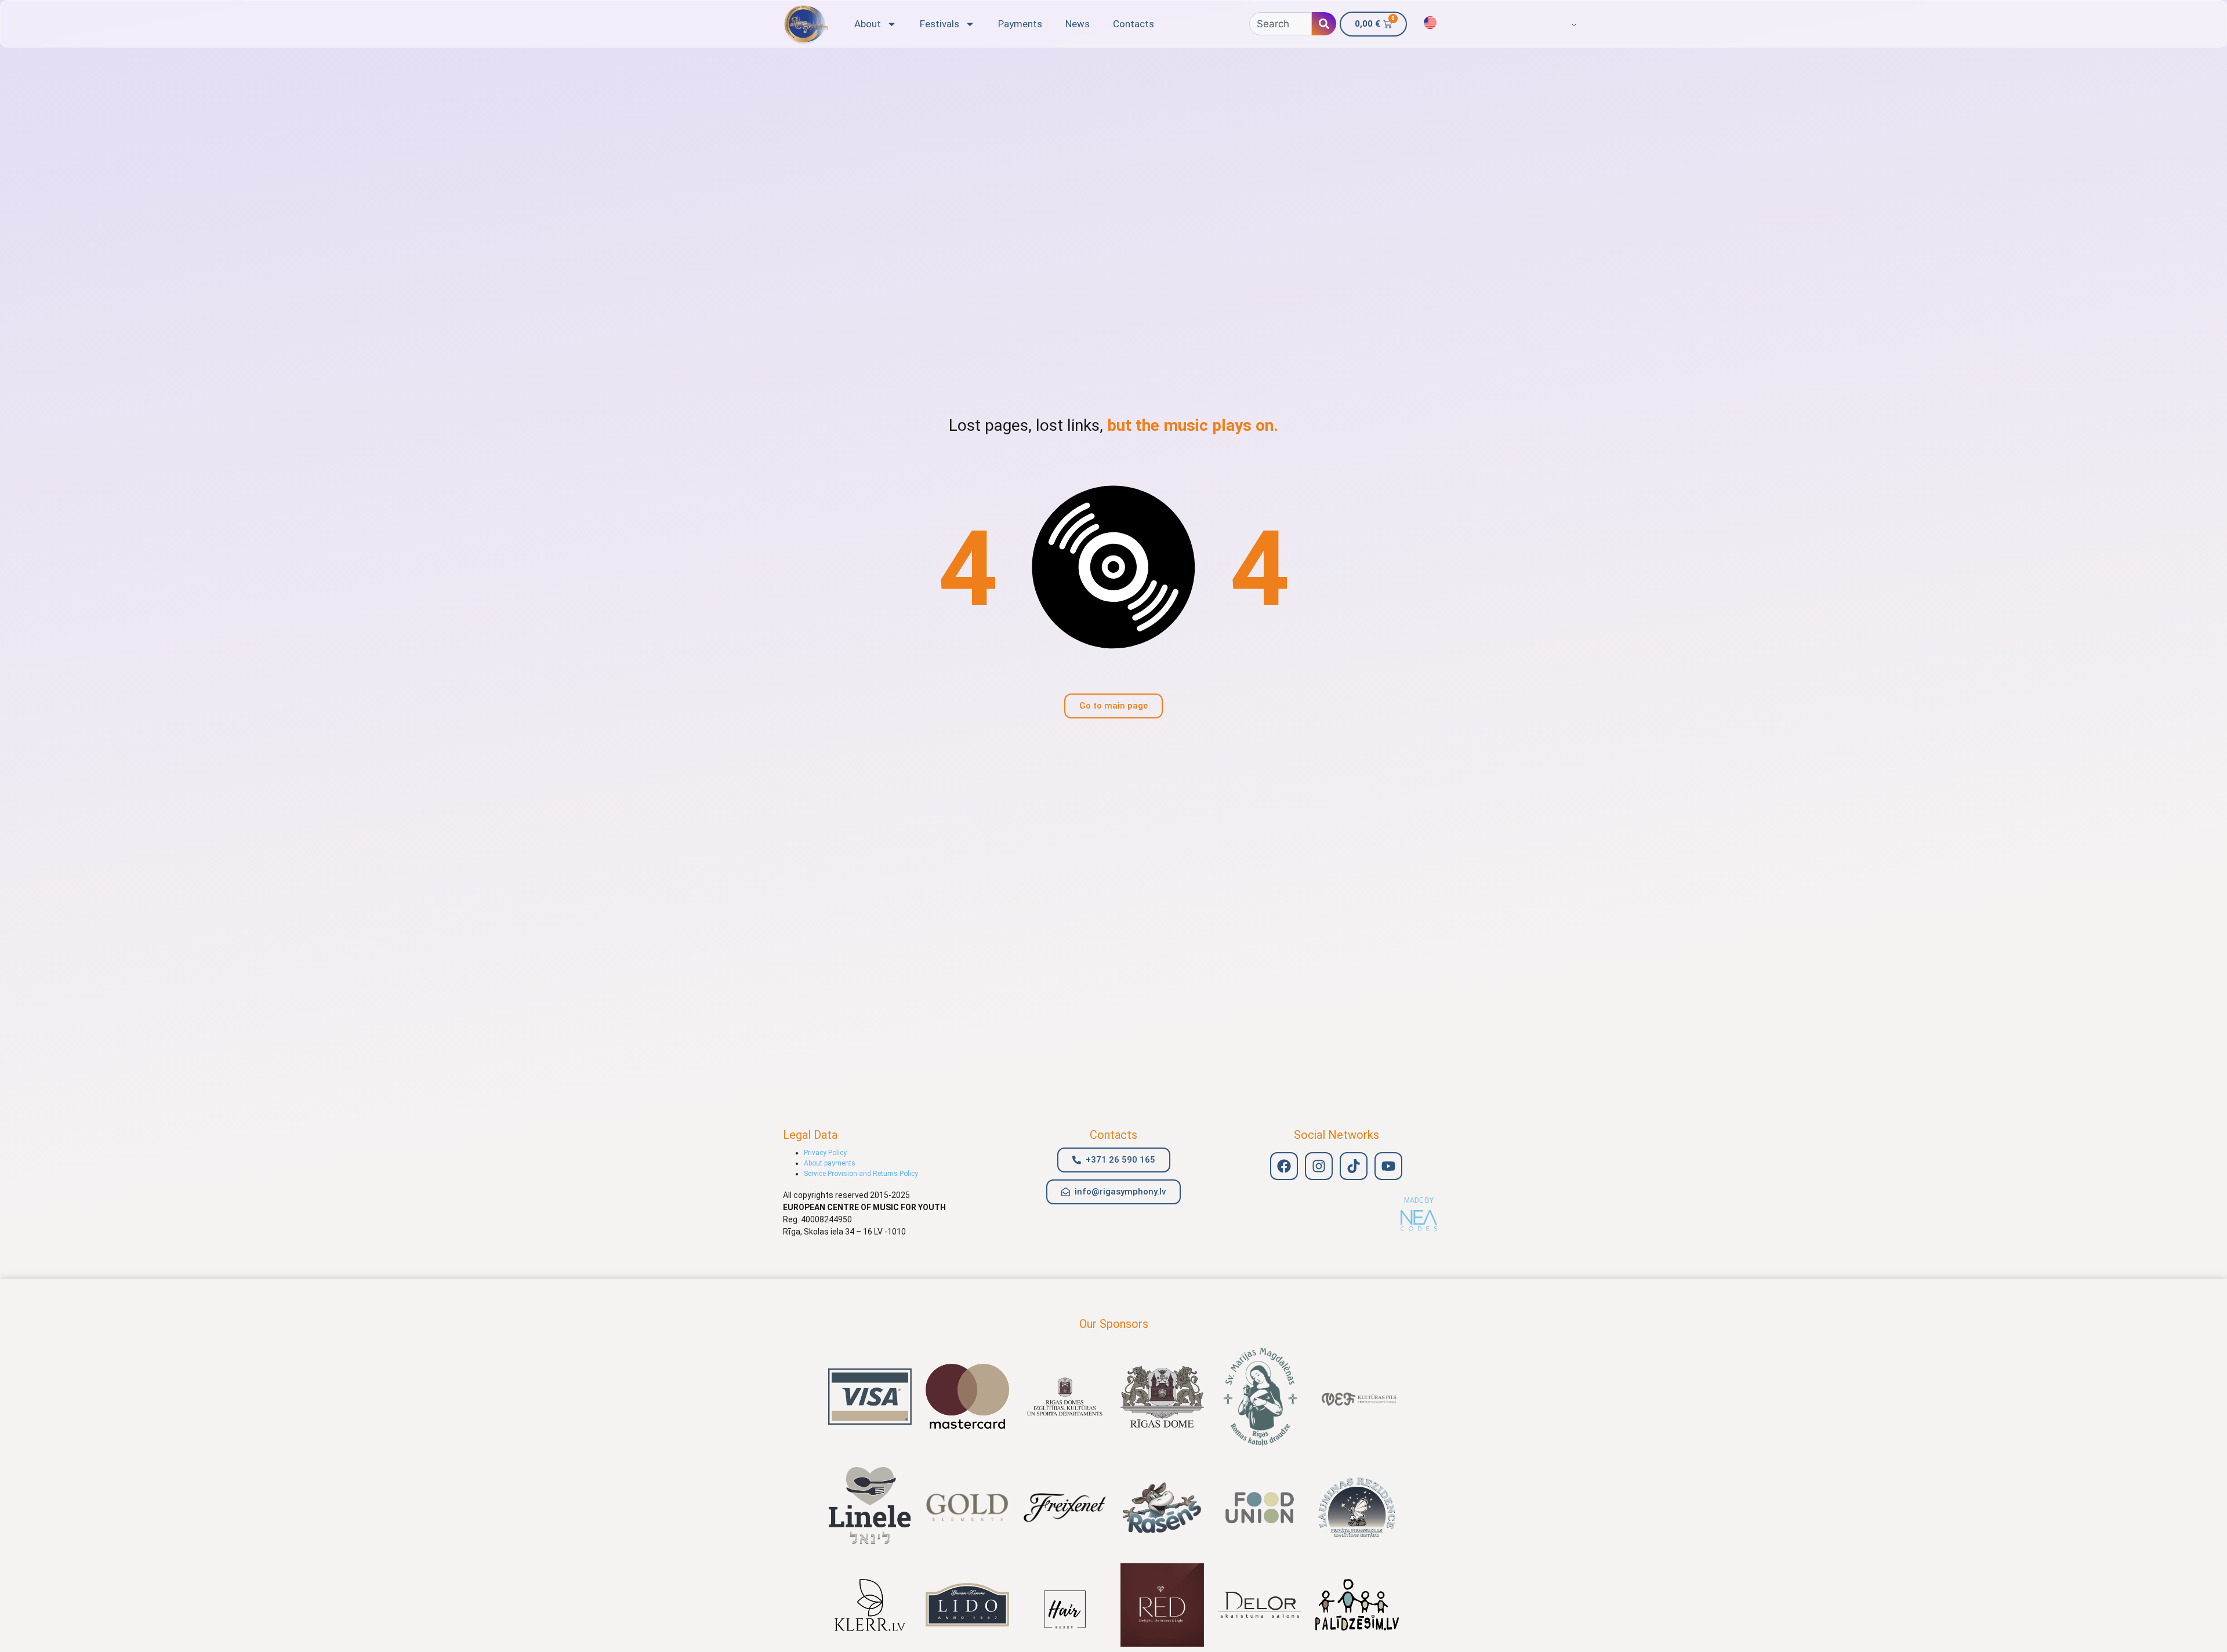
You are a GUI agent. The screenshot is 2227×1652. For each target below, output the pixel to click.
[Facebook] (1284, 1166)
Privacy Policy (825, 1153)
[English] (1430, 23)
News (1078, 24)
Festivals (940, 24)
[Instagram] (1319, 1166)
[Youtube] (1388, 1166)
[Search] (1324, 24)
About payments (830, 1163)
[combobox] (1281, 24)
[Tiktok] (1354, 1166)
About (868, 24)
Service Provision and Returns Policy (861, 1174)
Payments (1020, 24)
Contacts (1134, 24)
